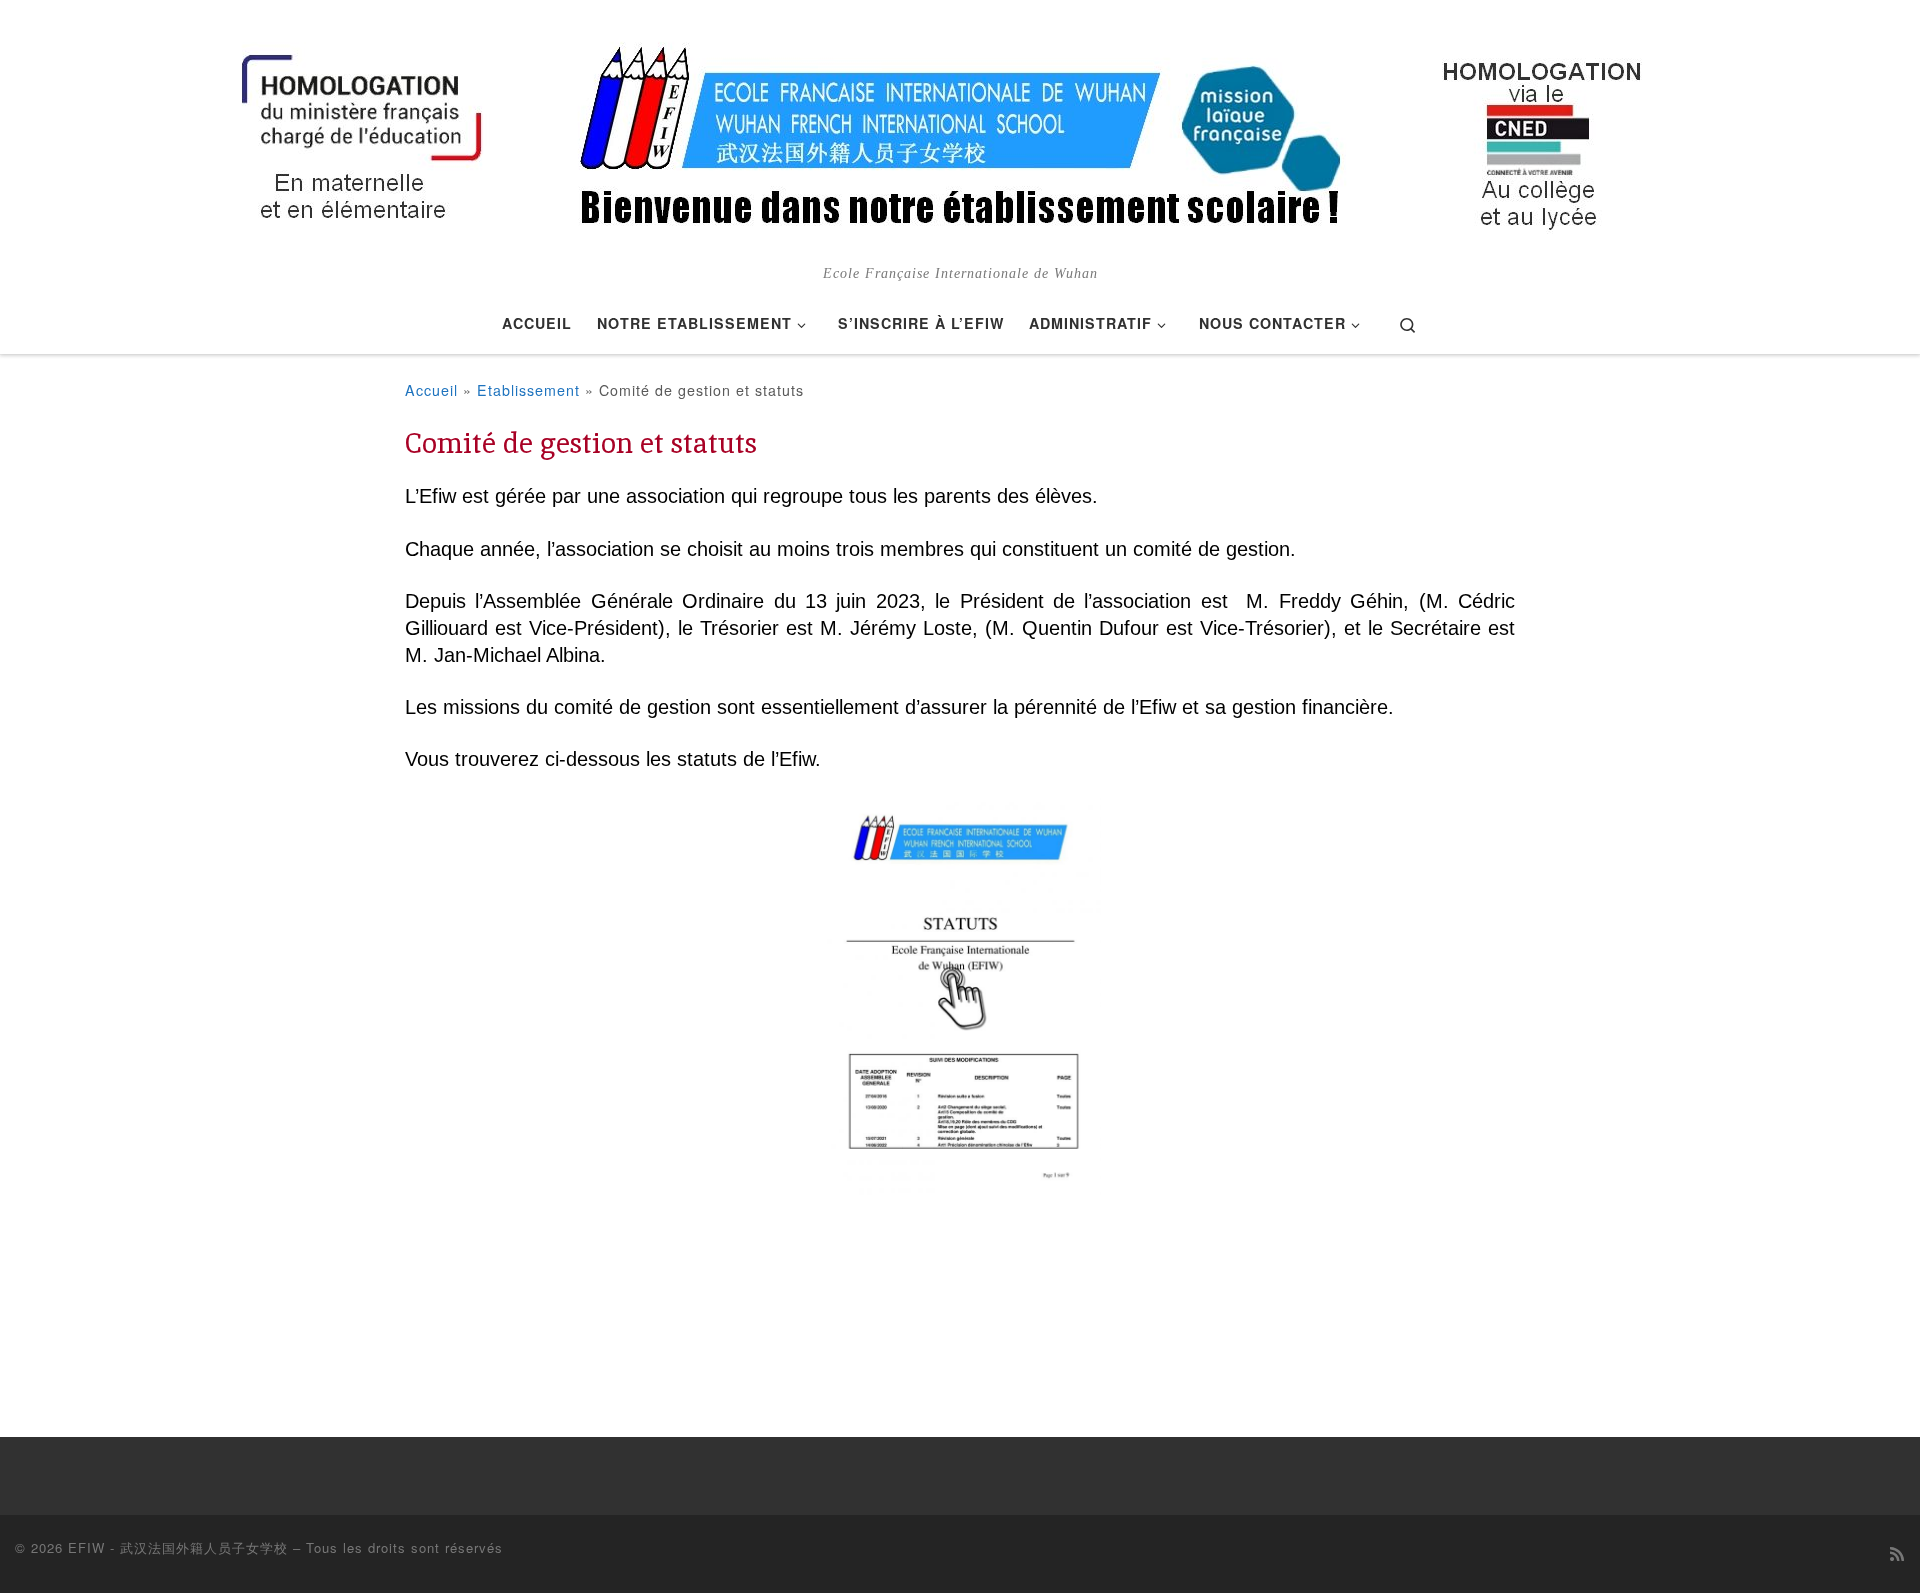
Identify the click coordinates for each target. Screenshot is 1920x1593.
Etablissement (528, 390)
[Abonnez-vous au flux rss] (1897, 1553)
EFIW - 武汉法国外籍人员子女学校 (178, 1547)
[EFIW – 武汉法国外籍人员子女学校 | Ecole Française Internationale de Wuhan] (960, 131)
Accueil (431, 390)
